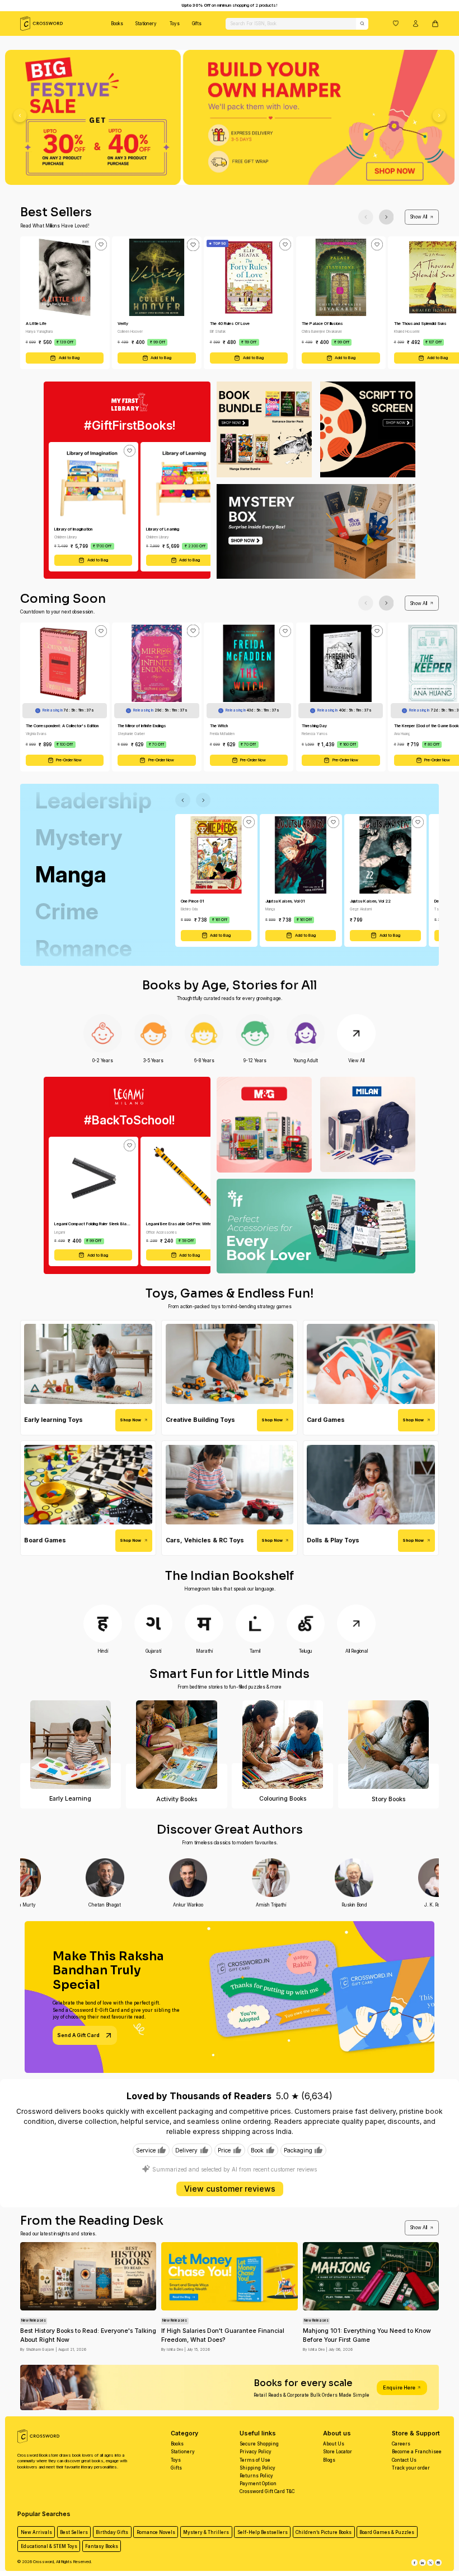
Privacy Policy (256, 2452)
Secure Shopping (259, 2444)
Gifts (197, 24)
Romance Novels (156, 2532)
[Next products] (387, 217)
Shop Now (130, 1420)
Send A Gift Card (78, 2035)
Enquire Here (399, 2387)
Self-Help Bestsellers (263, 2532)
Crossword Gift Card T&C (267, 2491)
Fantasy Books (102, 2546)
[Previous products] (366, 217)
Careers (401, 2444)
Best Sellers (74, 2532)
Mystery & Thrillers (206, 2532)
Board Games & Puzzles (387, 2532)
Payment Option (258, 2484)
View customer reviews (230, 2189)
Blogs (329, 2460)
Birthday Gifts (112, 2532)
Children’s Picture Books (324, 2532)
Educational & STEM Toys (49, 2546)
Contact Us (404, 2460)
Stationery (146, 24)
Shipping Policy (257, 2468)
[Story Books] (389, 1745)
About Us (334, 2444)
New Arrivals (36, 2532)
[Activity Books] (177, 1745)
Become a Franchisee (417, 2452)
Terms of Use (255, 2460)
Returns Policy (256, 2476)
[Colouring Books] (282, 1745)
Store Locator (338, 2452)
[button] (396, 23)
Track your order (411, 2468)
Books (117, 24)
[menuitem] (117, 24)
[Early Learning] (71, 1745)
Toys (175, 24)
